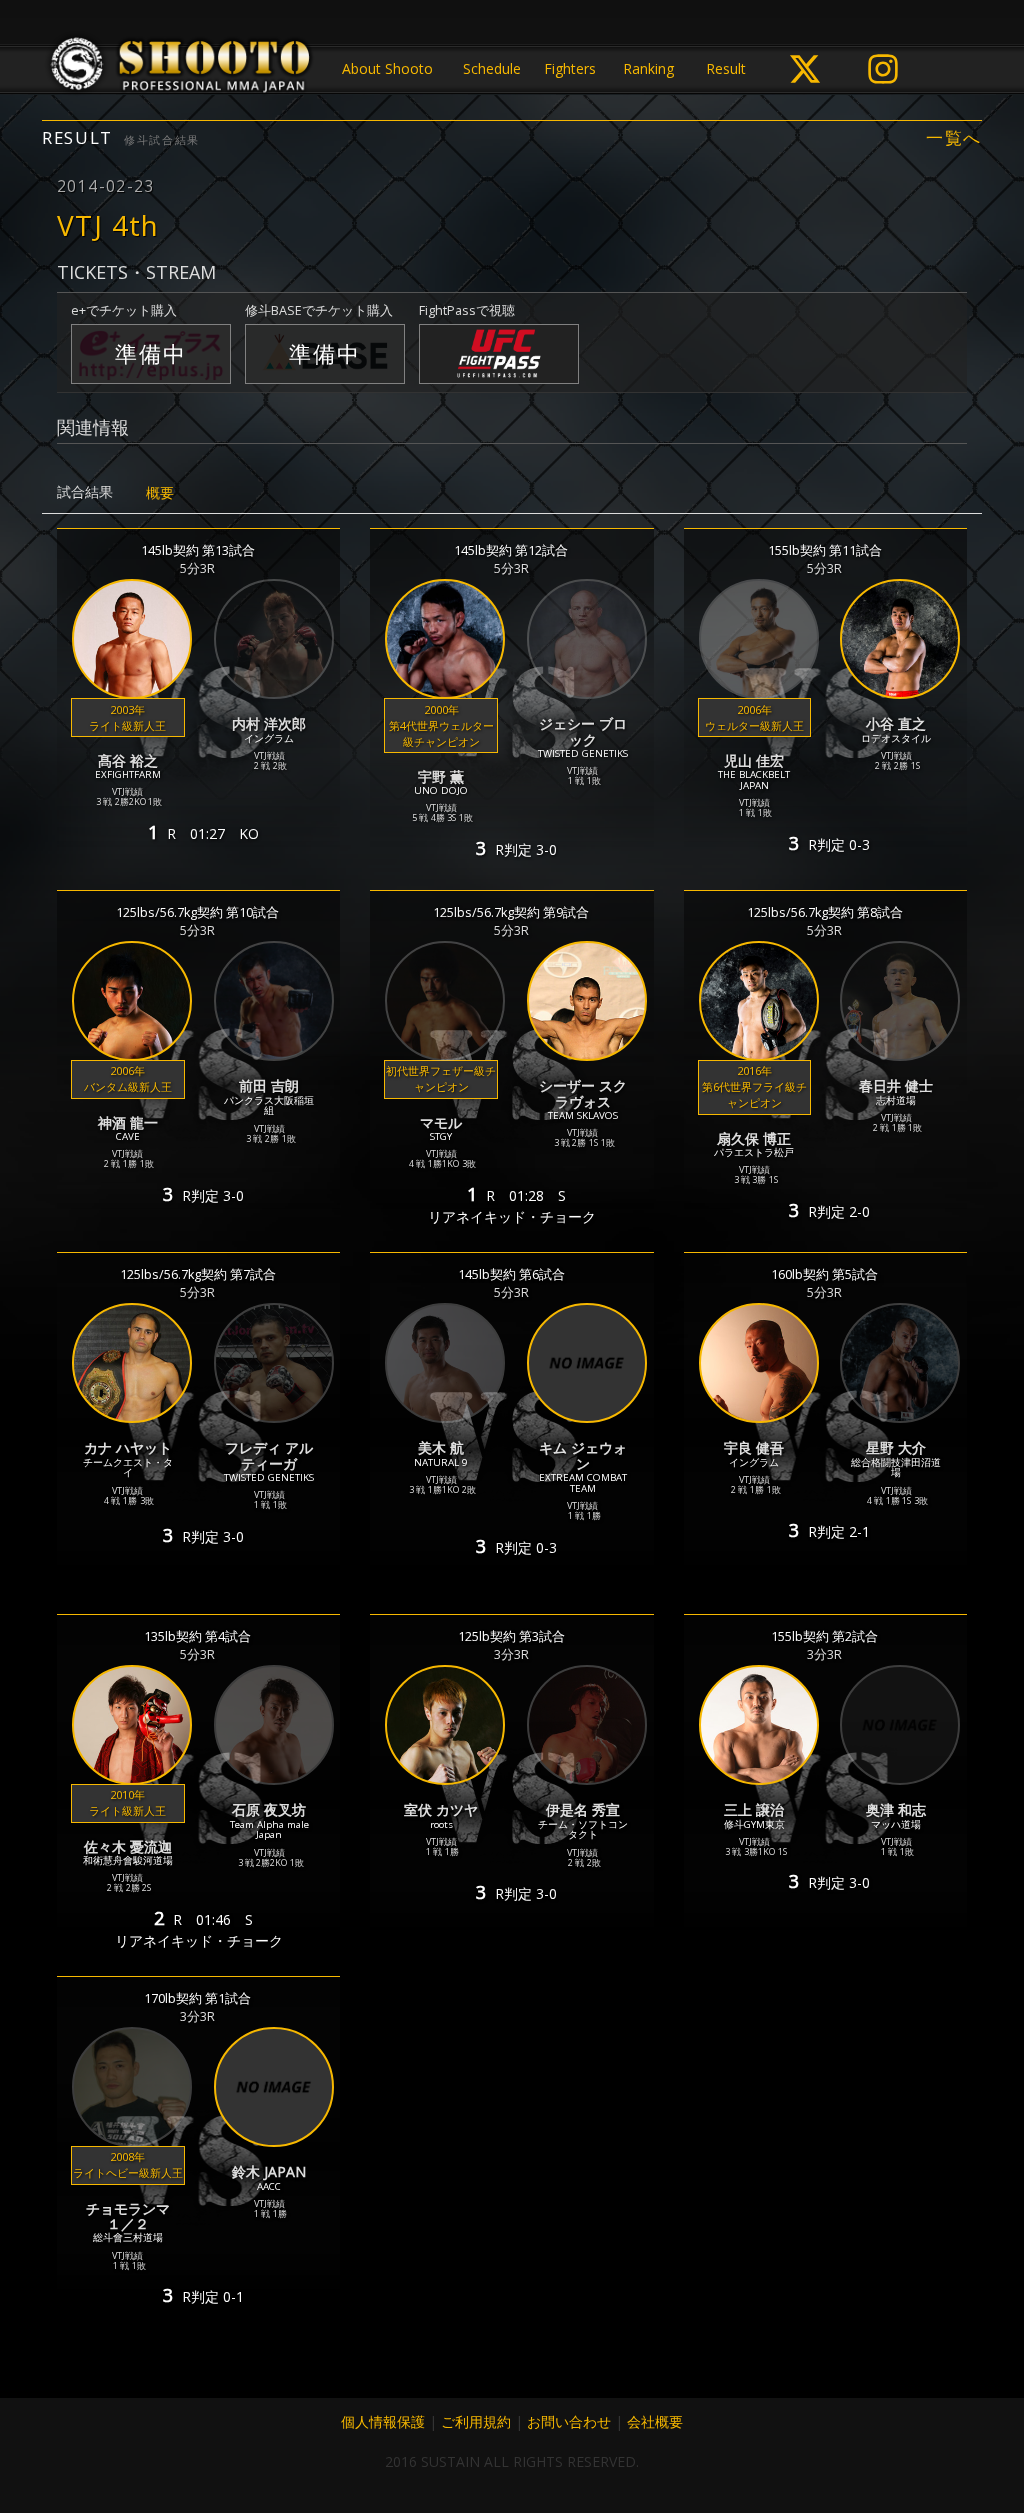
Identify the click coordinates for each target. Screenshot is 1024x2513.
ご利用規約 (476, 2421)
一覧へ (954, 138)
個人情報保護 (383, 2421)
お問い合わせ (569, 2421)
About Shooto (387, 68)
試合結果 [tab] (85, 491)
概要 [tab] (160, 492)
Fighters (570, 68)
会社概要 (655, 2421)
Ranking (648, 68)
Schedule (492, 68)
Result (726, 68)
